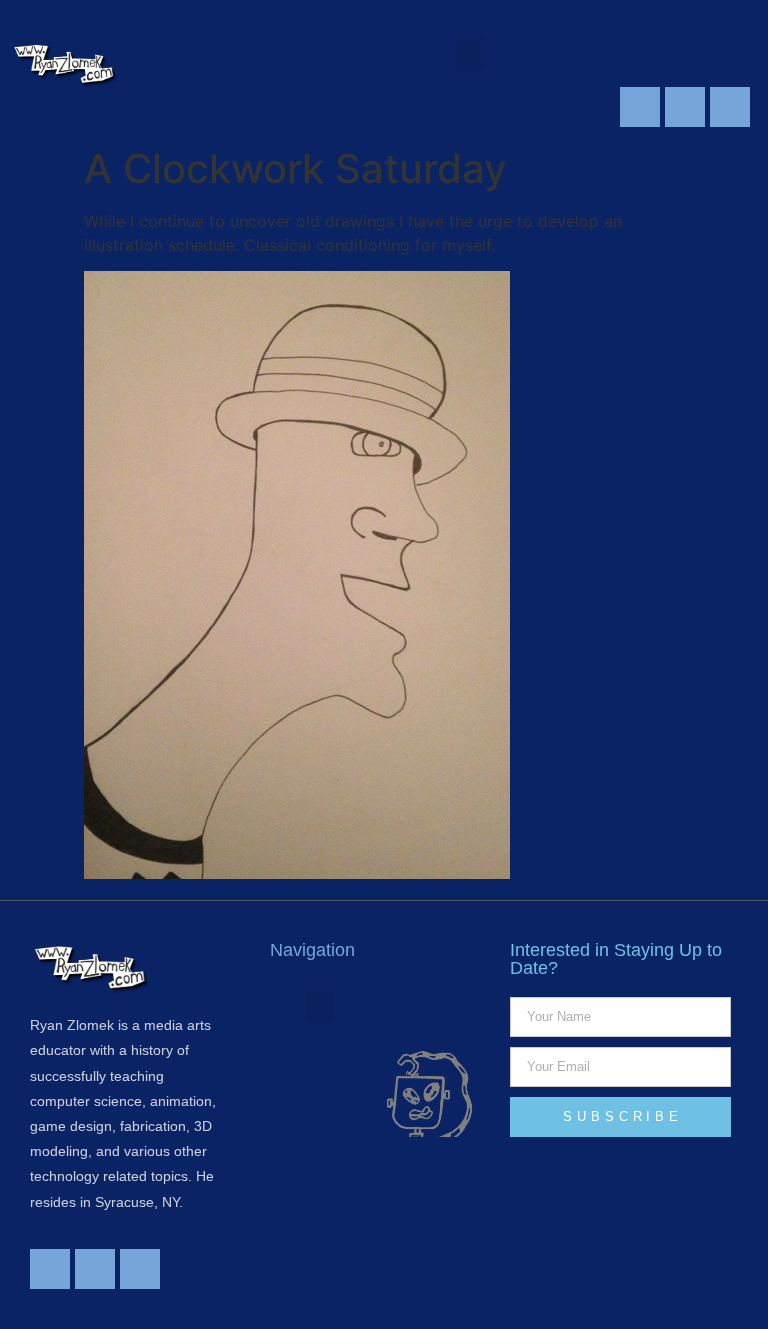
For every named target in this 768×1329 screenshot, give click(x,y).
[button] (470, 53)
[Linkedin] (640, 107)
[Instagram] (730, 107)
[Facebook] (685, 107)
